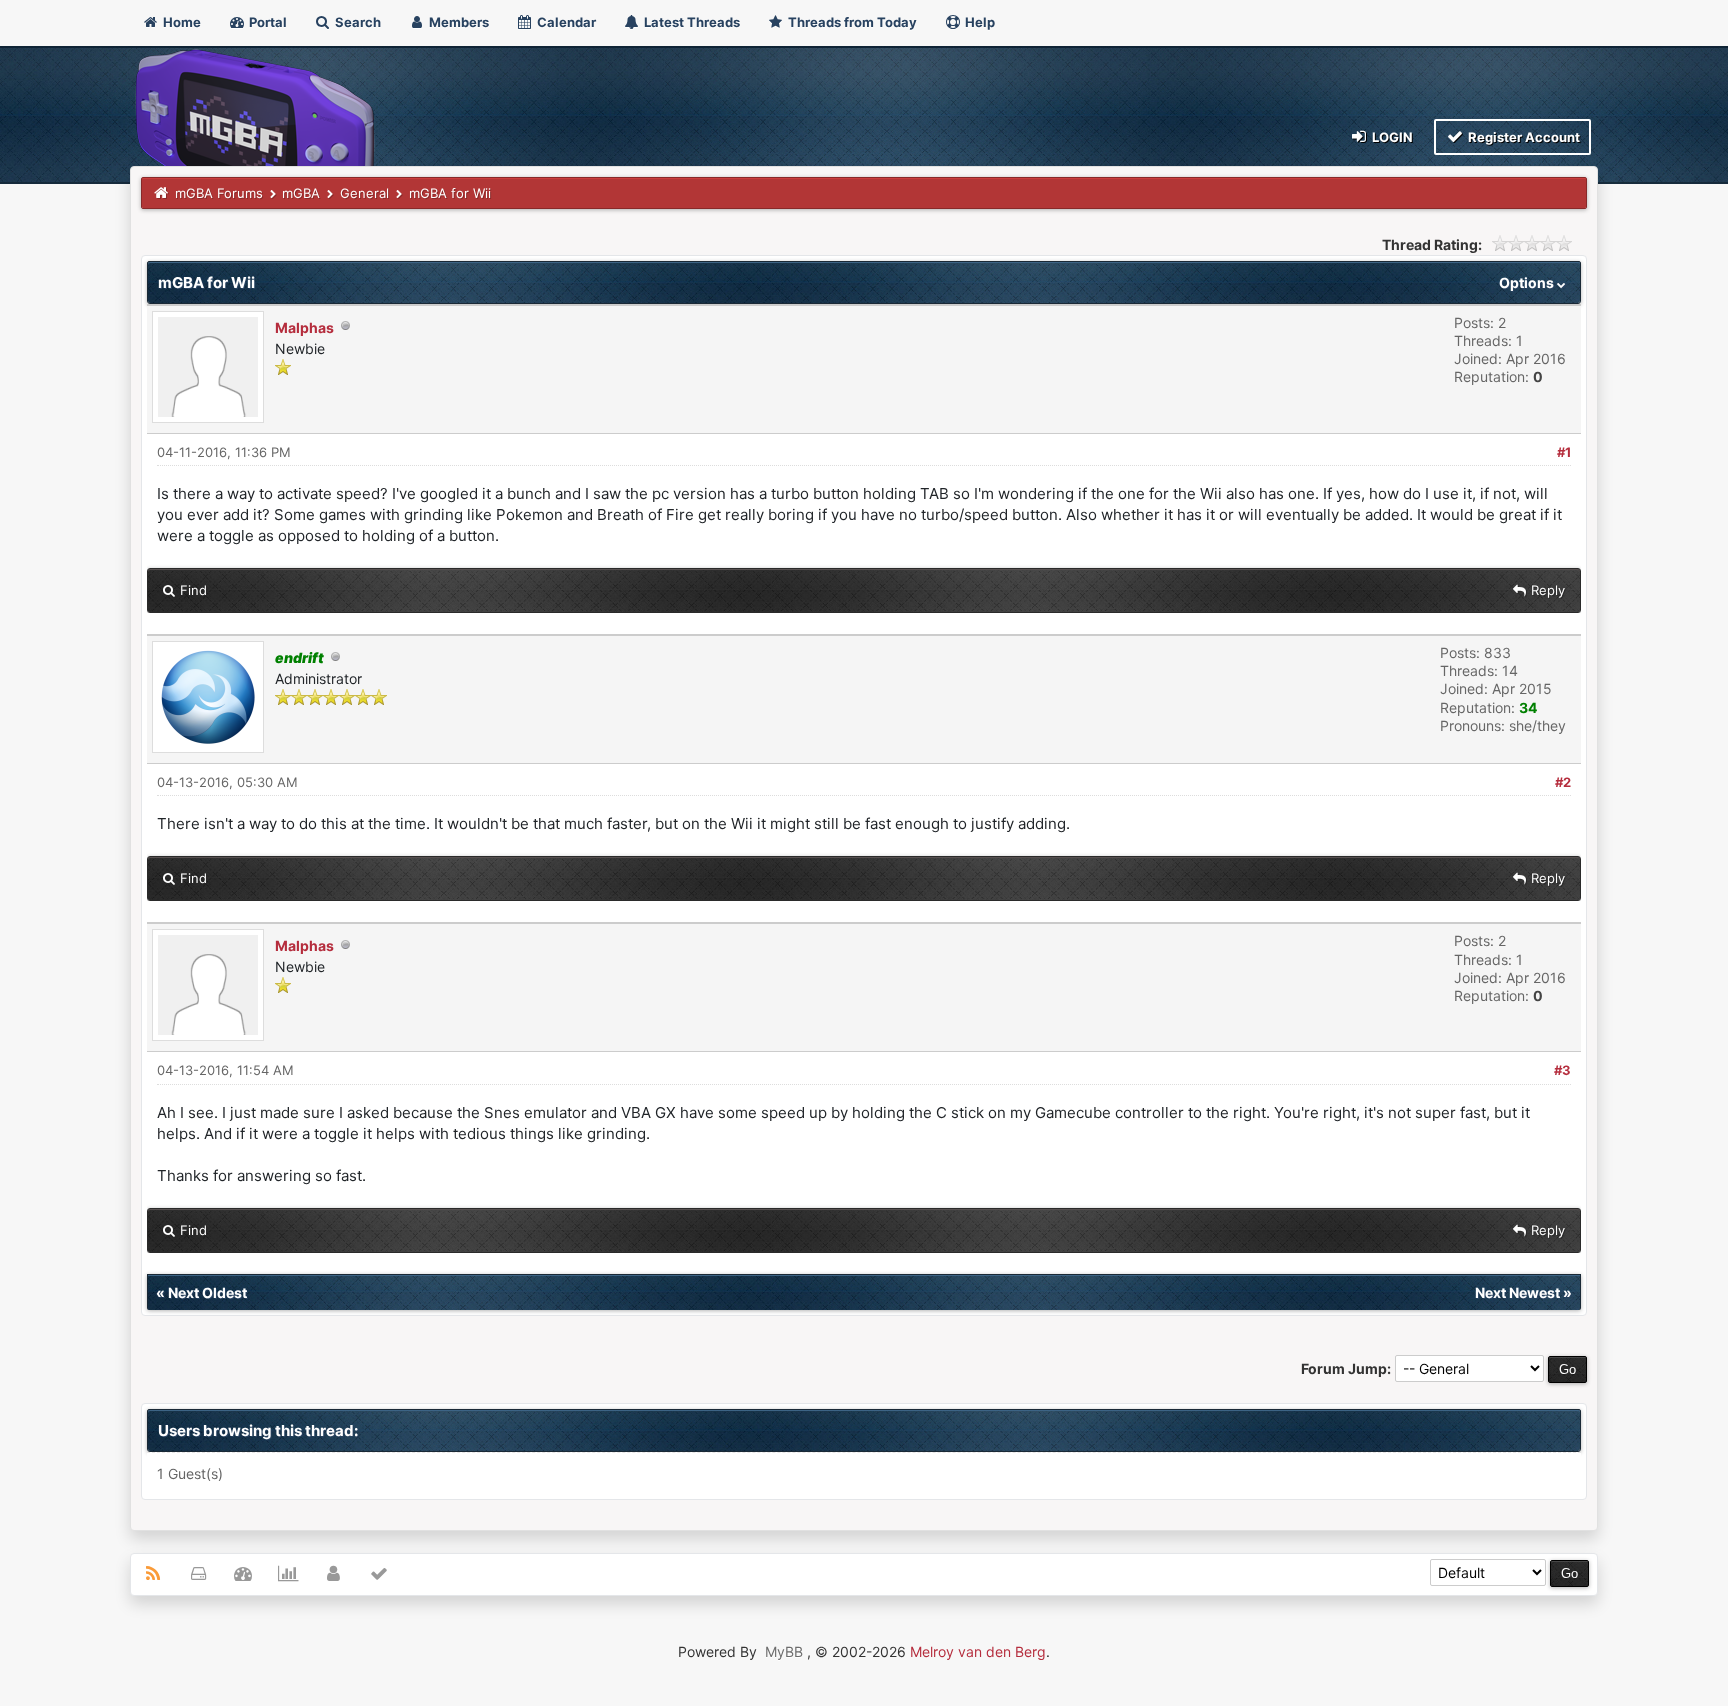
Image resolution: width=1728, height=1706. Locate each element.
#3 (1562, 1070)
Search (356, 22)
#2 (1563, 782)
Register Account (1522, 137)
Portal (266, 22)
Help (978, 22)
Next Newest (1517, 1292)
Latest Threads (690, 22)
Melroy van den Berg (978, 1651)
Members (457, 22)
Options (1528, 282)
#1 (1564, 452)
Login (1391, 137)
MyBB (784, 1651)
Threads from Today (851, 22)
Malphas (304, 327)
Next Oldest (207, 1292)
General (364, 193)
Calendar (565, 22)
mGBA (301, 193)
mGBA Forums (219, 193)
